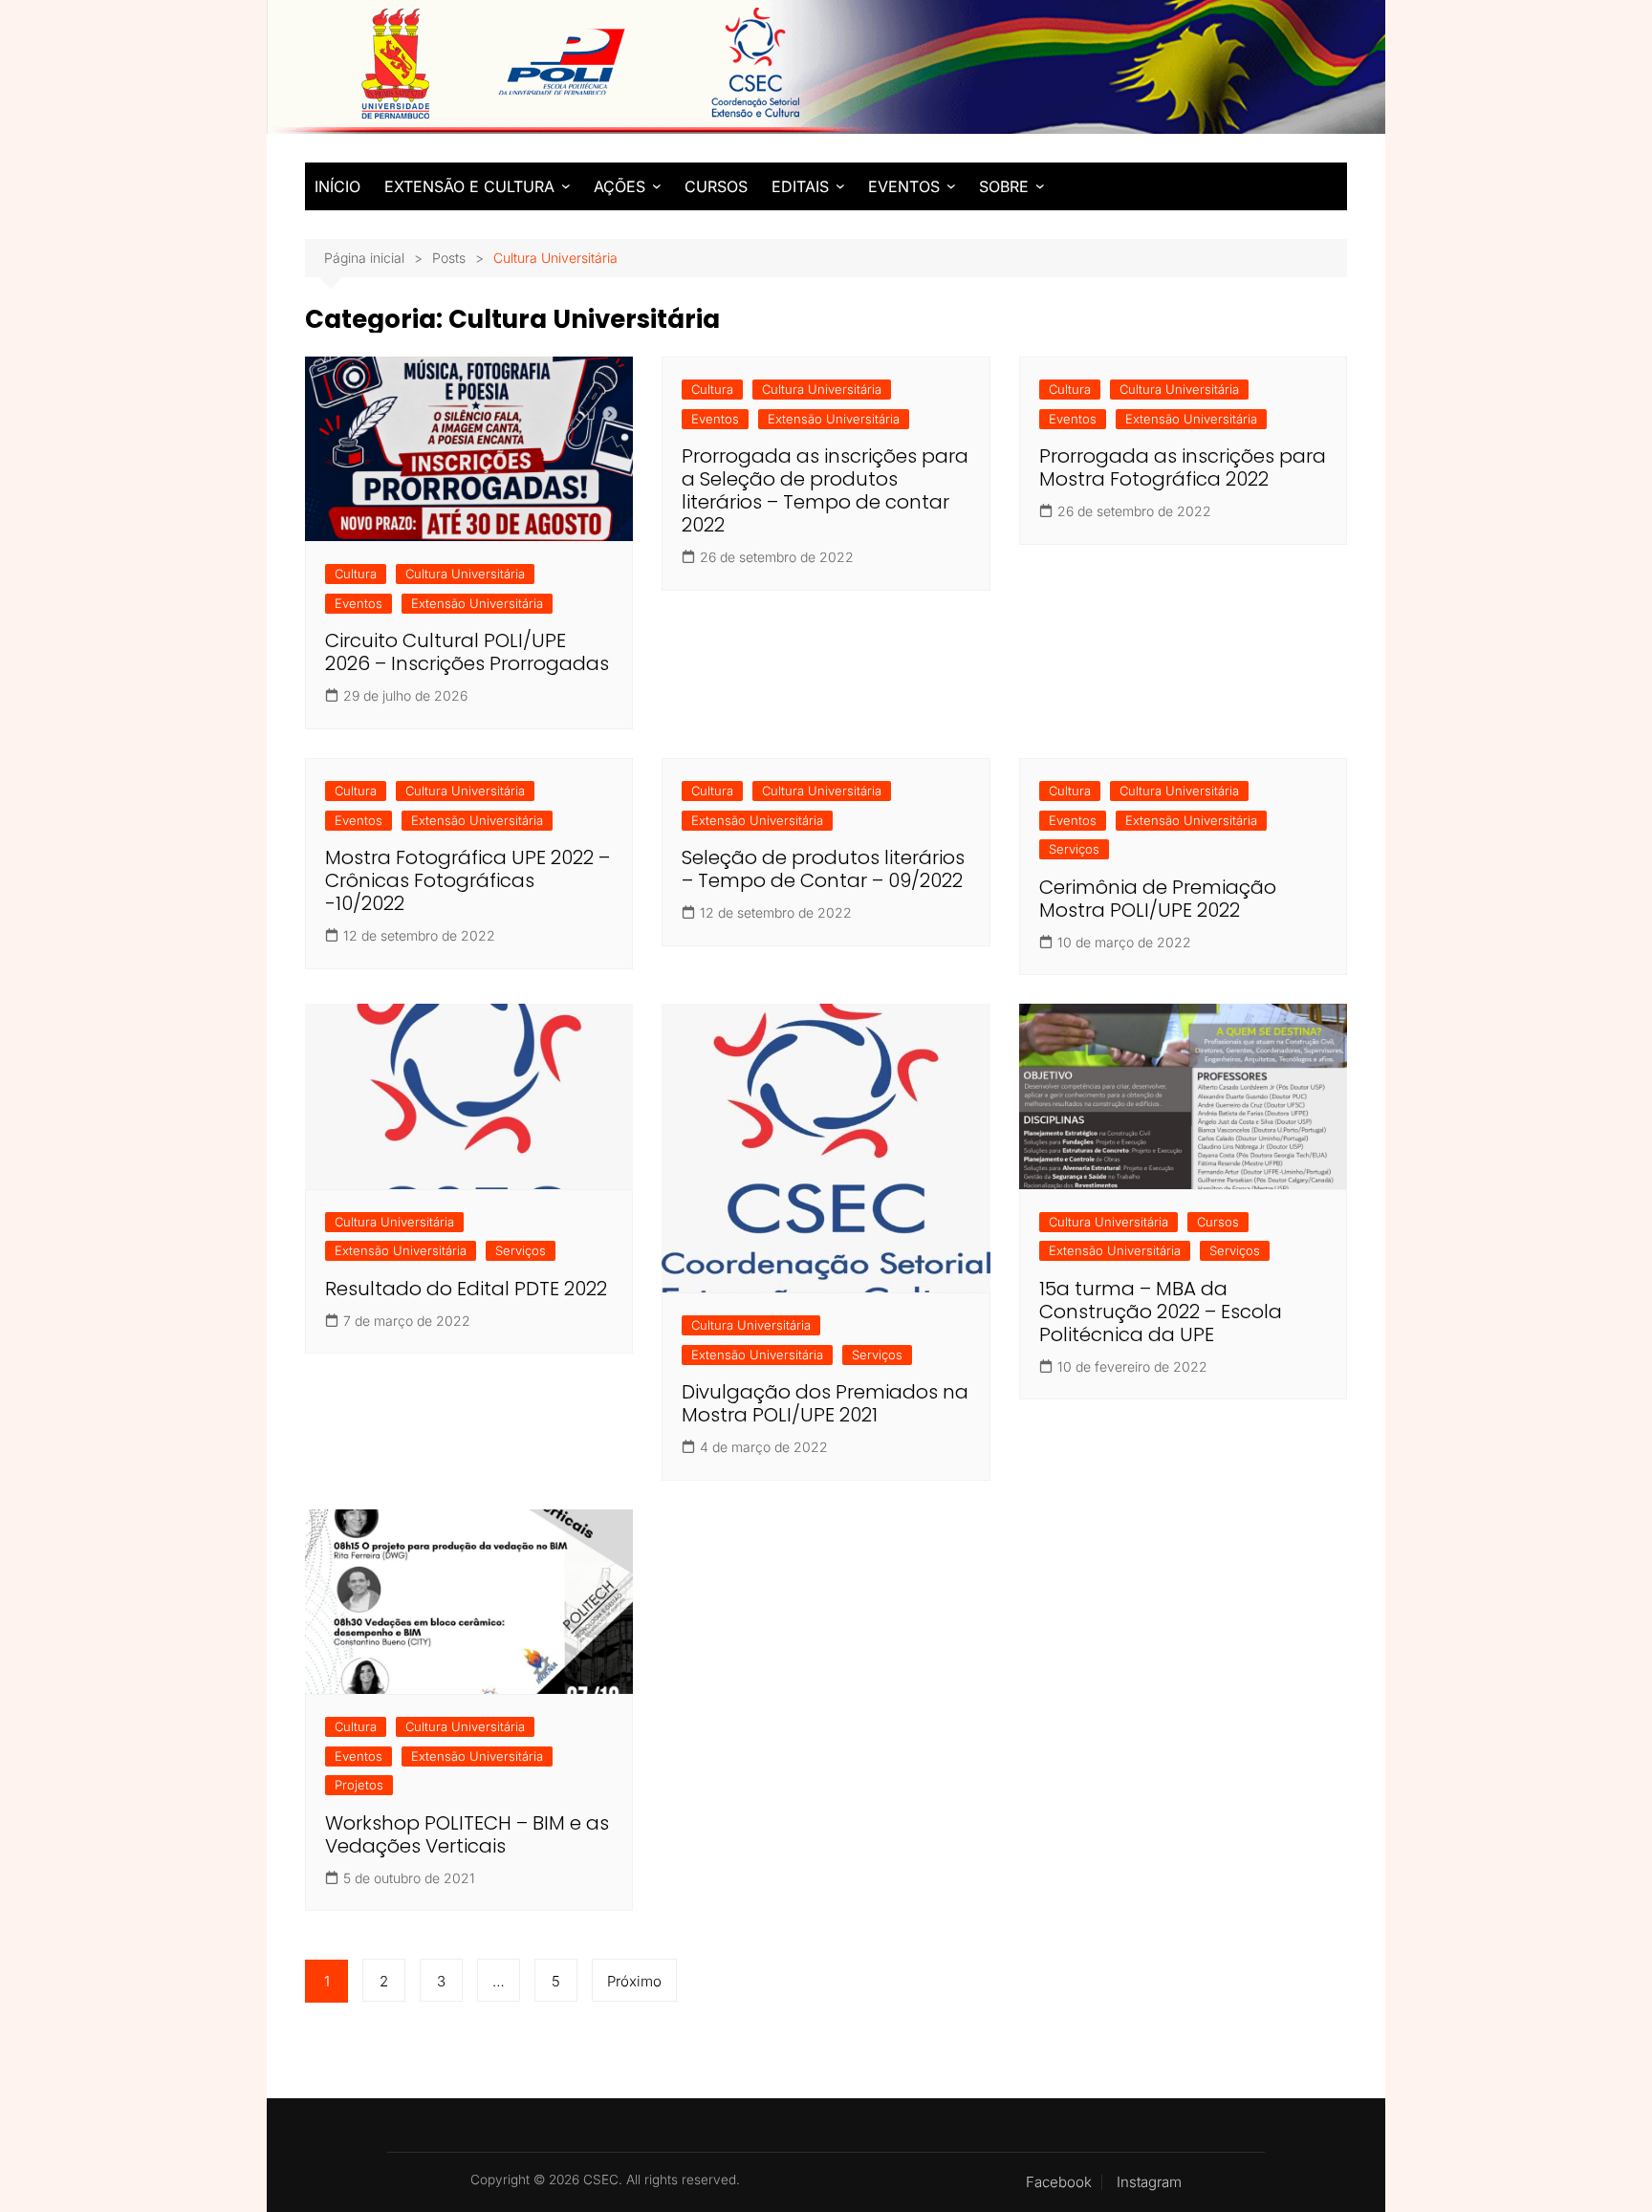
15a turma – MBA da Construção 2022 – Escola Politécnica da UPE (1161, 1312)
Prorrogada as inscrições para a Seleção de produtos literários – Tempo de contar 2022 (825, 490)
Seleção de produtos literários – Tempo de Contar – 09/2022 (823, 869)
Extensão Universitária (477, 603)
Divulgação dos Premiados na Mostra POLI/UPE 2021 (825, 1403)
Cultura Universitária (465, 574)
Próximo (634, 1981)
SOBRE (1004, 186)
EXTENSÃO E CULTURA (469, 186)
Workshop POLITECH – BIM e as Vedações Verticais (467, 1834)
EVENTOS (904, 186)
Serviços (1074, 849)
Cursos (1218, 1222)
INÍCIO (337, 186)
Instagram (1149, 2182)
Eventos (359, 603)
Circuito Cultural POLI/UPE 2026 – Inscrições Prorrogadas (467, 652)
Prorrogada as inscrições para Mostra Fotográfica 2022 (1183, 467)
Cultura (356, 574)
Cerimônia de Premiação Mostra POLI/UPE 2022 (1158, 899)
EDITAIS (800, 186)
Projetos (359, 1785)
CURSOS (716, 186)
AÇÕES (619, 186)
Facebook (1059, 2182)
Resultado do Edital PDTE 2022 (466, 1289)
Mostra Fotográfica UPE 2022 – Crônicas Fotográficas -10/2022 (467, 880)
